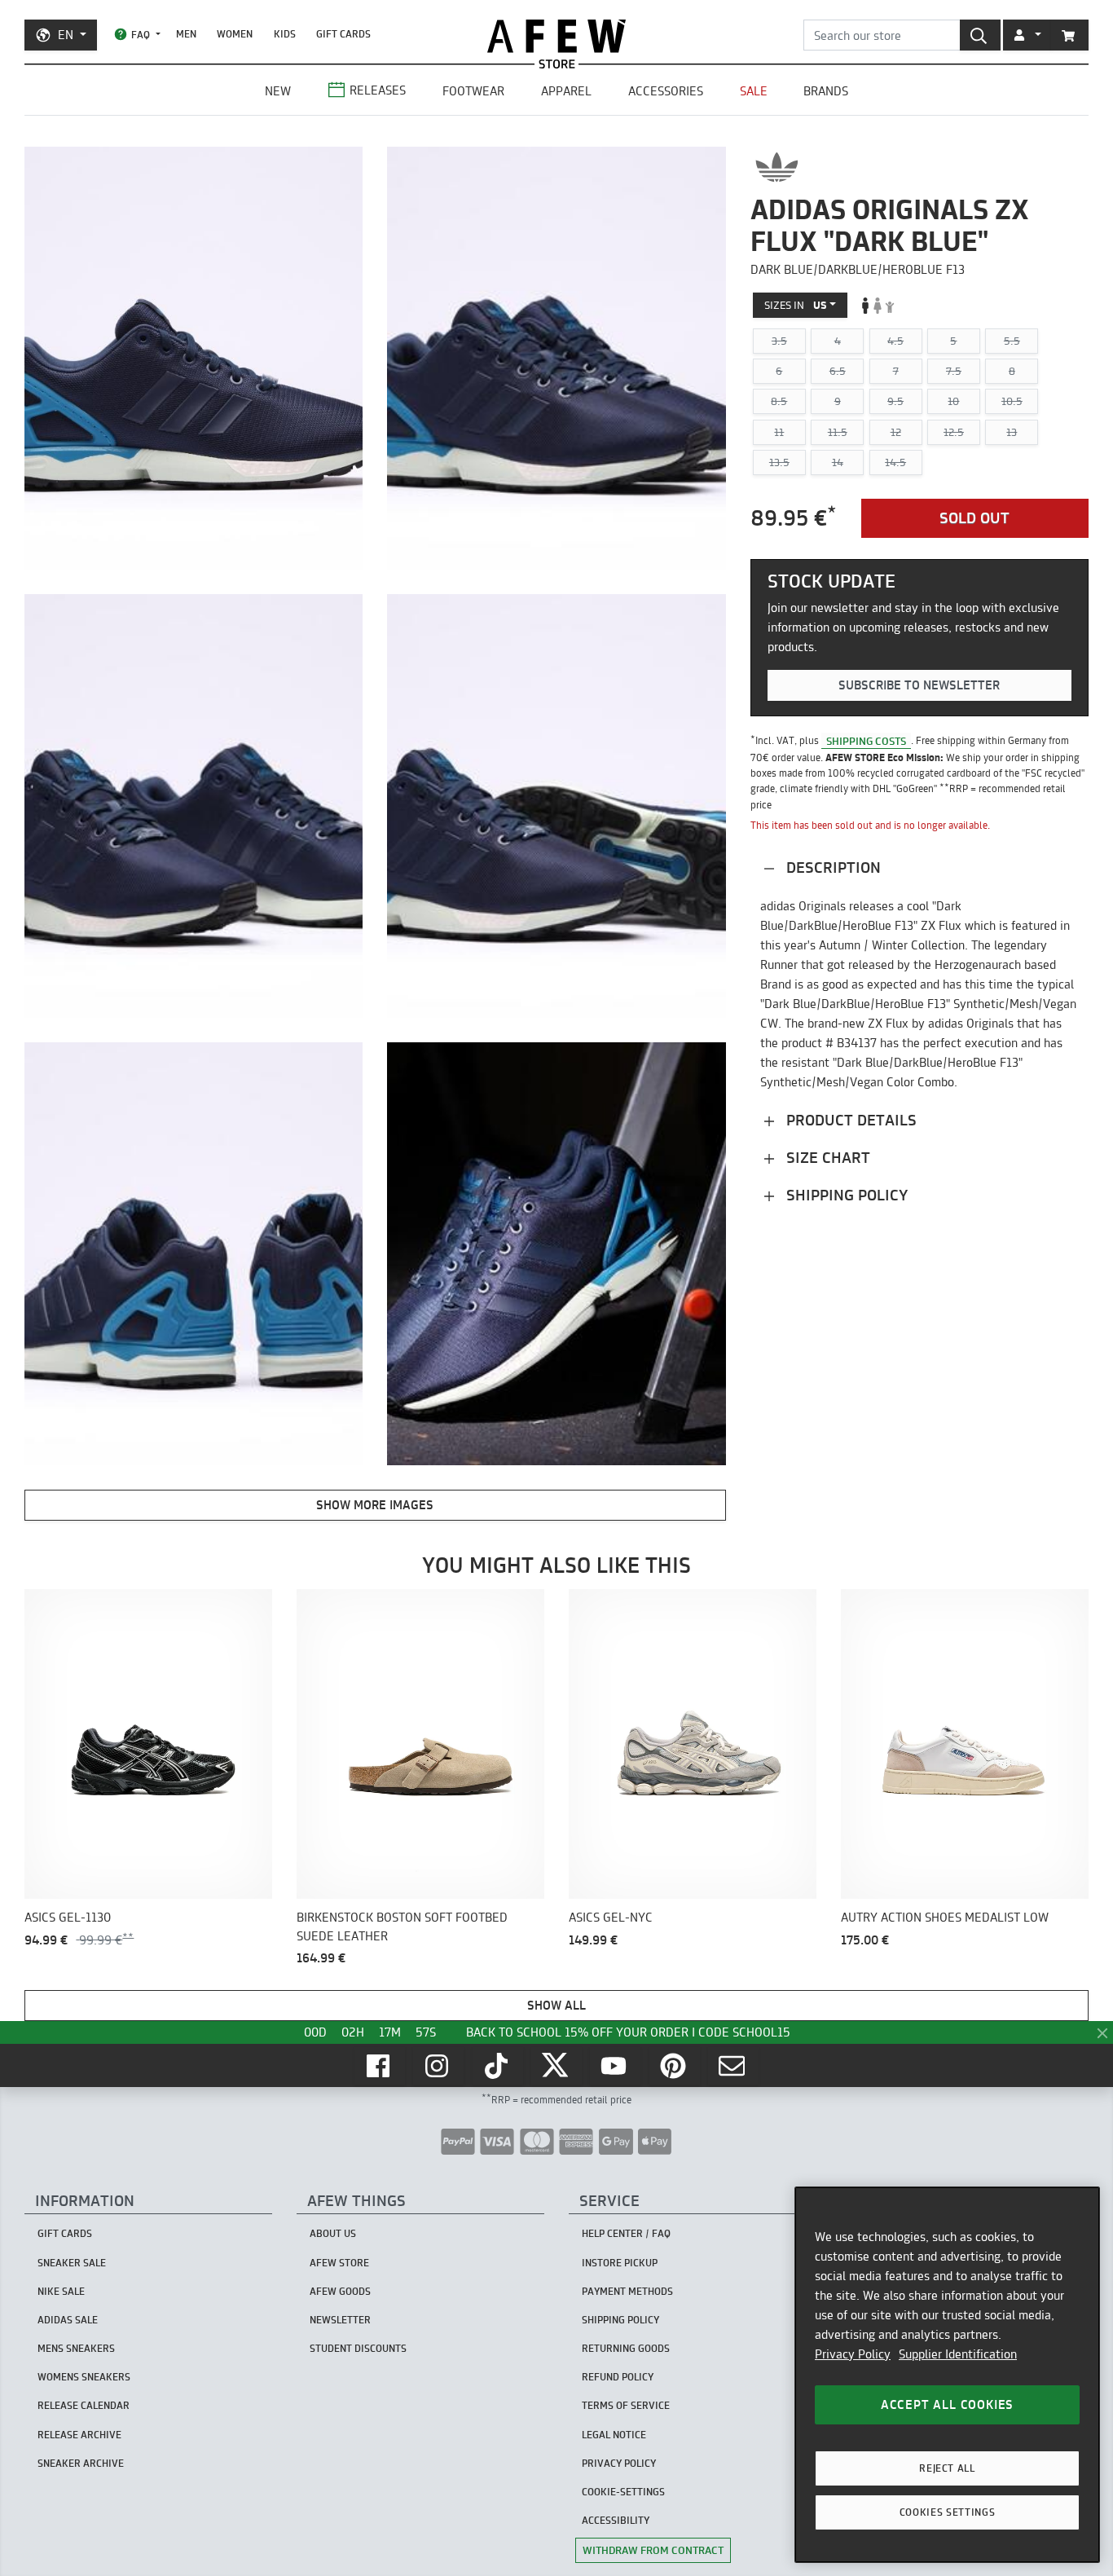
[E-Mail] (733, 2066)
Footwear (473, 91)
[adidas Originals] (777, 167)
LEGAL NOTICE (614, 2435)
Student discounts (358, 2348)
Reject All (947, 2468)
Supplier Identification (958, 2354)
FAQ (141, 35)
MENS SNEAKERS (76, 2348)
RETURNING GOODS (626, 2348)
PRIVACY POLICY (619, 2463)
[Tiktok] (498, 2066)
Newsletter (340, 2320)
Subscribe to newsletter (919, 685)
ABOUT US (333, 2233)
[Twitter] (556, 2066)
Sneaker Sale (72, 2263)
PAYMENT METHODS (627, 2291)
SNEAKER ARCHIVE (81, 2463)
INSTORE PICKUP (620, 2263)
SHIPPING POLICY (620, 2320)
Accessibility (616, 2520)
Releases (378, 90)
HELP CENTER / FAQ (626, 2233)
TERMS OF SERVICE (626, 2405)
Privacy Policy (853, 2354)
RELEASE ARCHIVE (79, 2435)
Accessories (666, 91)
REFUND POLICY (618, 2377)
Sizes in (796, 305)
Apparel (566, 91)
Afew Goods (340, 2291)
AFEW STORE (556, 36)
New (278, 91)
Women (235, 34)
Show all (556, 2005)
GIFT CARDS (343, 34)
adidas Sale (68, 2320)
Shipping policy (845, 1195)
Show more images (375, 1505)
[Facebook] (380, 2066)
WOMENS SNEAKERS (84, 2377)
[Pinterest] (675, 2066)
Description (831, 867)
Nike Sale (61, 2291)
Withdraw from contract (653, 2550)
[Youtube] (615, 2066)
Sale (754, 91)
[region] (947, 2375)
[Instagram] (438, 2066)
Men (186, 34)
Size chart (826, 1158)
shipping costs (866, 740)
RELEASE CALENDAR (84, 2405)
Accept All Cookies (947, 2404)
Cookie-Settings (623, 2492)
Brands (826, 91)
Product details (849, 1120)
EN (66, 35)
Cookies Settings (948, 2512)
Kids (285, 34)
